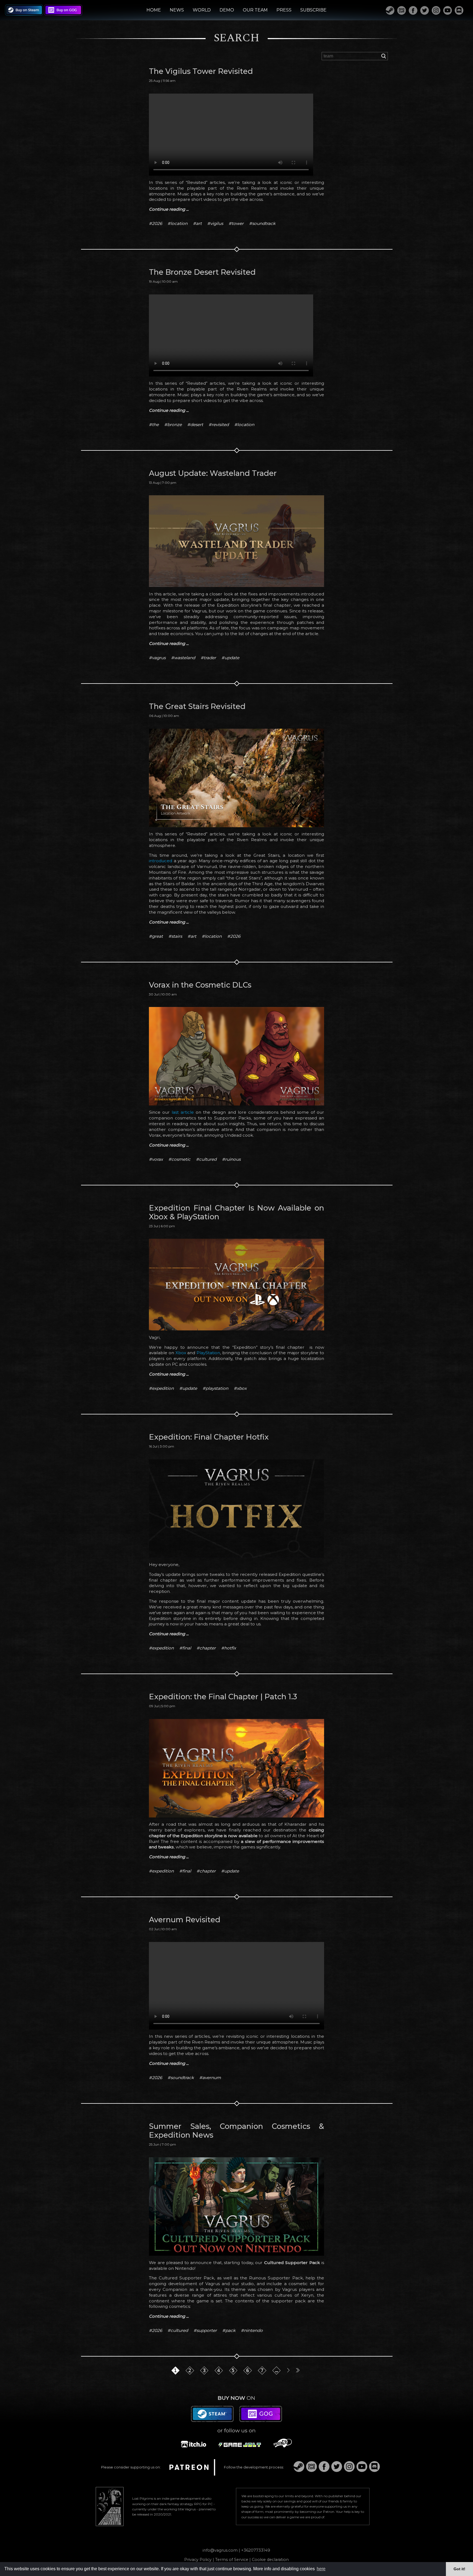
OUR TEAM (255, 10)
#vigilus (215, 223)
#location (178, 223)
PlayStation (208, 1353)
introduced (161, 861)
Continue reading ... (169, 209)
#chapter (206, 1648)
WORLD (202, 10)
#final (185, 1648)
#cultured (206, 1159)
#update (230, 658)
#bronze (173, 425)
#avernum (210, 2078)
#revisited (219, 425)
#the (154, 425)
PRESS (284, 10)
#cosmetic (179, 1159)
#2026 (155, 223)
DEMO (227, 10)
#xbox (240, 1388)
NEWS (177, 10)
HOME (154, 10)
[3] (205, 2382)
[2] (191, 2382)
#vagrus (157, 658)
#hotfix (229, 1648)
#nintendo (252, 2330)
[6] (249, 2382)
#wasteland (183, 658)
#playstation (215, 1388)
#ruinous (231, 1159)
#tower (236, 223)
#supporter (205, 2330)
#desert (195, 425)
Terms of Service (232, 2560)
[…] (277, 2382)
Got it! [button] (459, 2569)
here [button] (321, 2569)
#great (156, 936)
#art (197, 223)
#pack (229, 2330)
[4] (220, 2382)
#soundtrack (262, 223)
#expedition (161, 1388)
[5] (234, 2382)
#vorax (156, 1159)
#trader (208, 658)
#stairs (175, 936)
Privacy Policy (198, 2560)
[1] (176, 2382)
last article (183, 1112)
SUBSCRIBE (313, 10)
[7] (263, 2382)
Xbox (181, 1353)
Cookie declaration (270, 2560)
